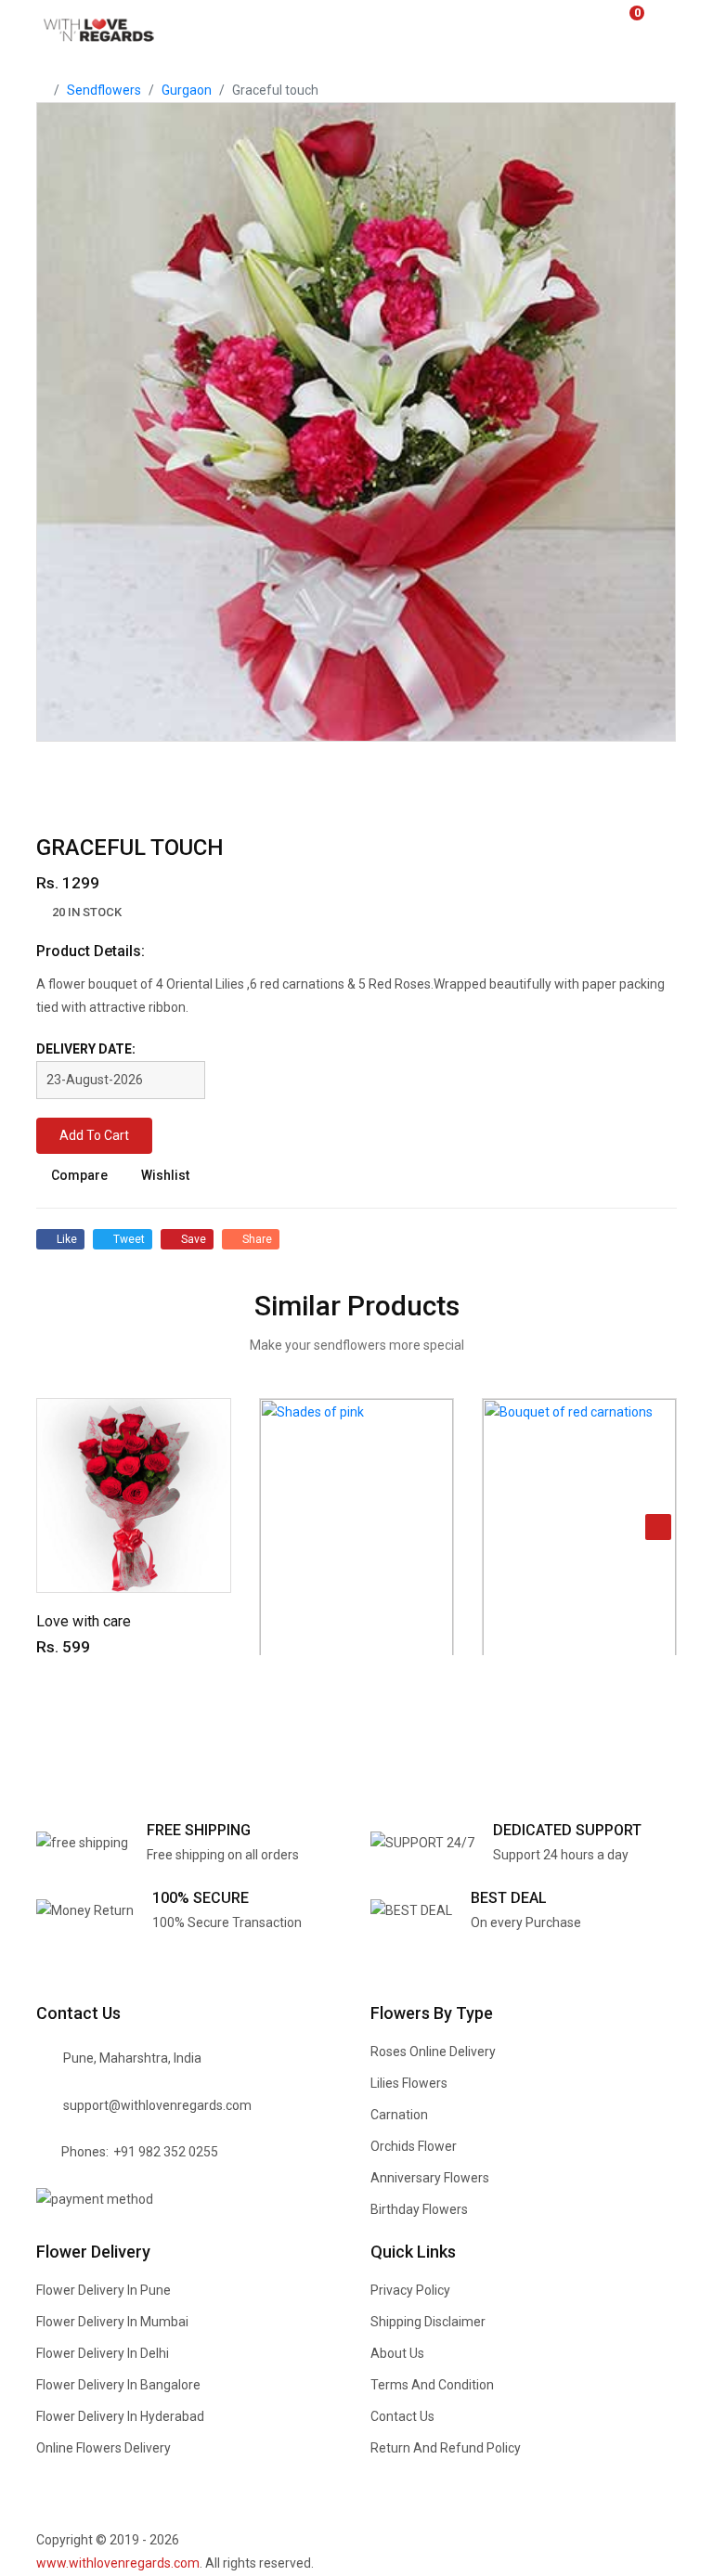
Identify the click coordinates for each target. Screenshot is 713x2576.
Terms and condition (432, 2385)
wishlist (165, 1175)
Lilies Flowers (409, 2083)
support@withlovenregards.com (157, 2105)
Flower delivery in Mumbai (112, 2322)
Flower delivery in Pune (104, 2290)
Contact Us (402, 2416)
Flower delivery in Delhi (103, 2353)
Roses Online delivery (433, 2052)
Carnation (399, 2115)
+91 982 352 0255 (166, 2152)
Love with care (84, 1621)
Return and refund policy (446, 2448)
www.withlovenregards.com (118, 2563)
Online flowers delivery (104, 2448)
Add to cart (94, 1135)
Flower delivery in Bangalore (118, 2385)
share (257, 1239)
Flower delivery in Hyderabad (120, 2416)
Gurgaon (187, 90)
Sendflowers (104, 90)
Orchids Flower (414, 2146)
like (67, 1239)
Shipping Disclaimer (428, 2322)
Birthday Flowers (419, 2209)
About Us (397, 2353)
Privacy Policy (410, 2290)
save (194, 1239)
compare (79, 1175)
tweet (129, 1239)
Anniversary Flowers (430, 2178)
